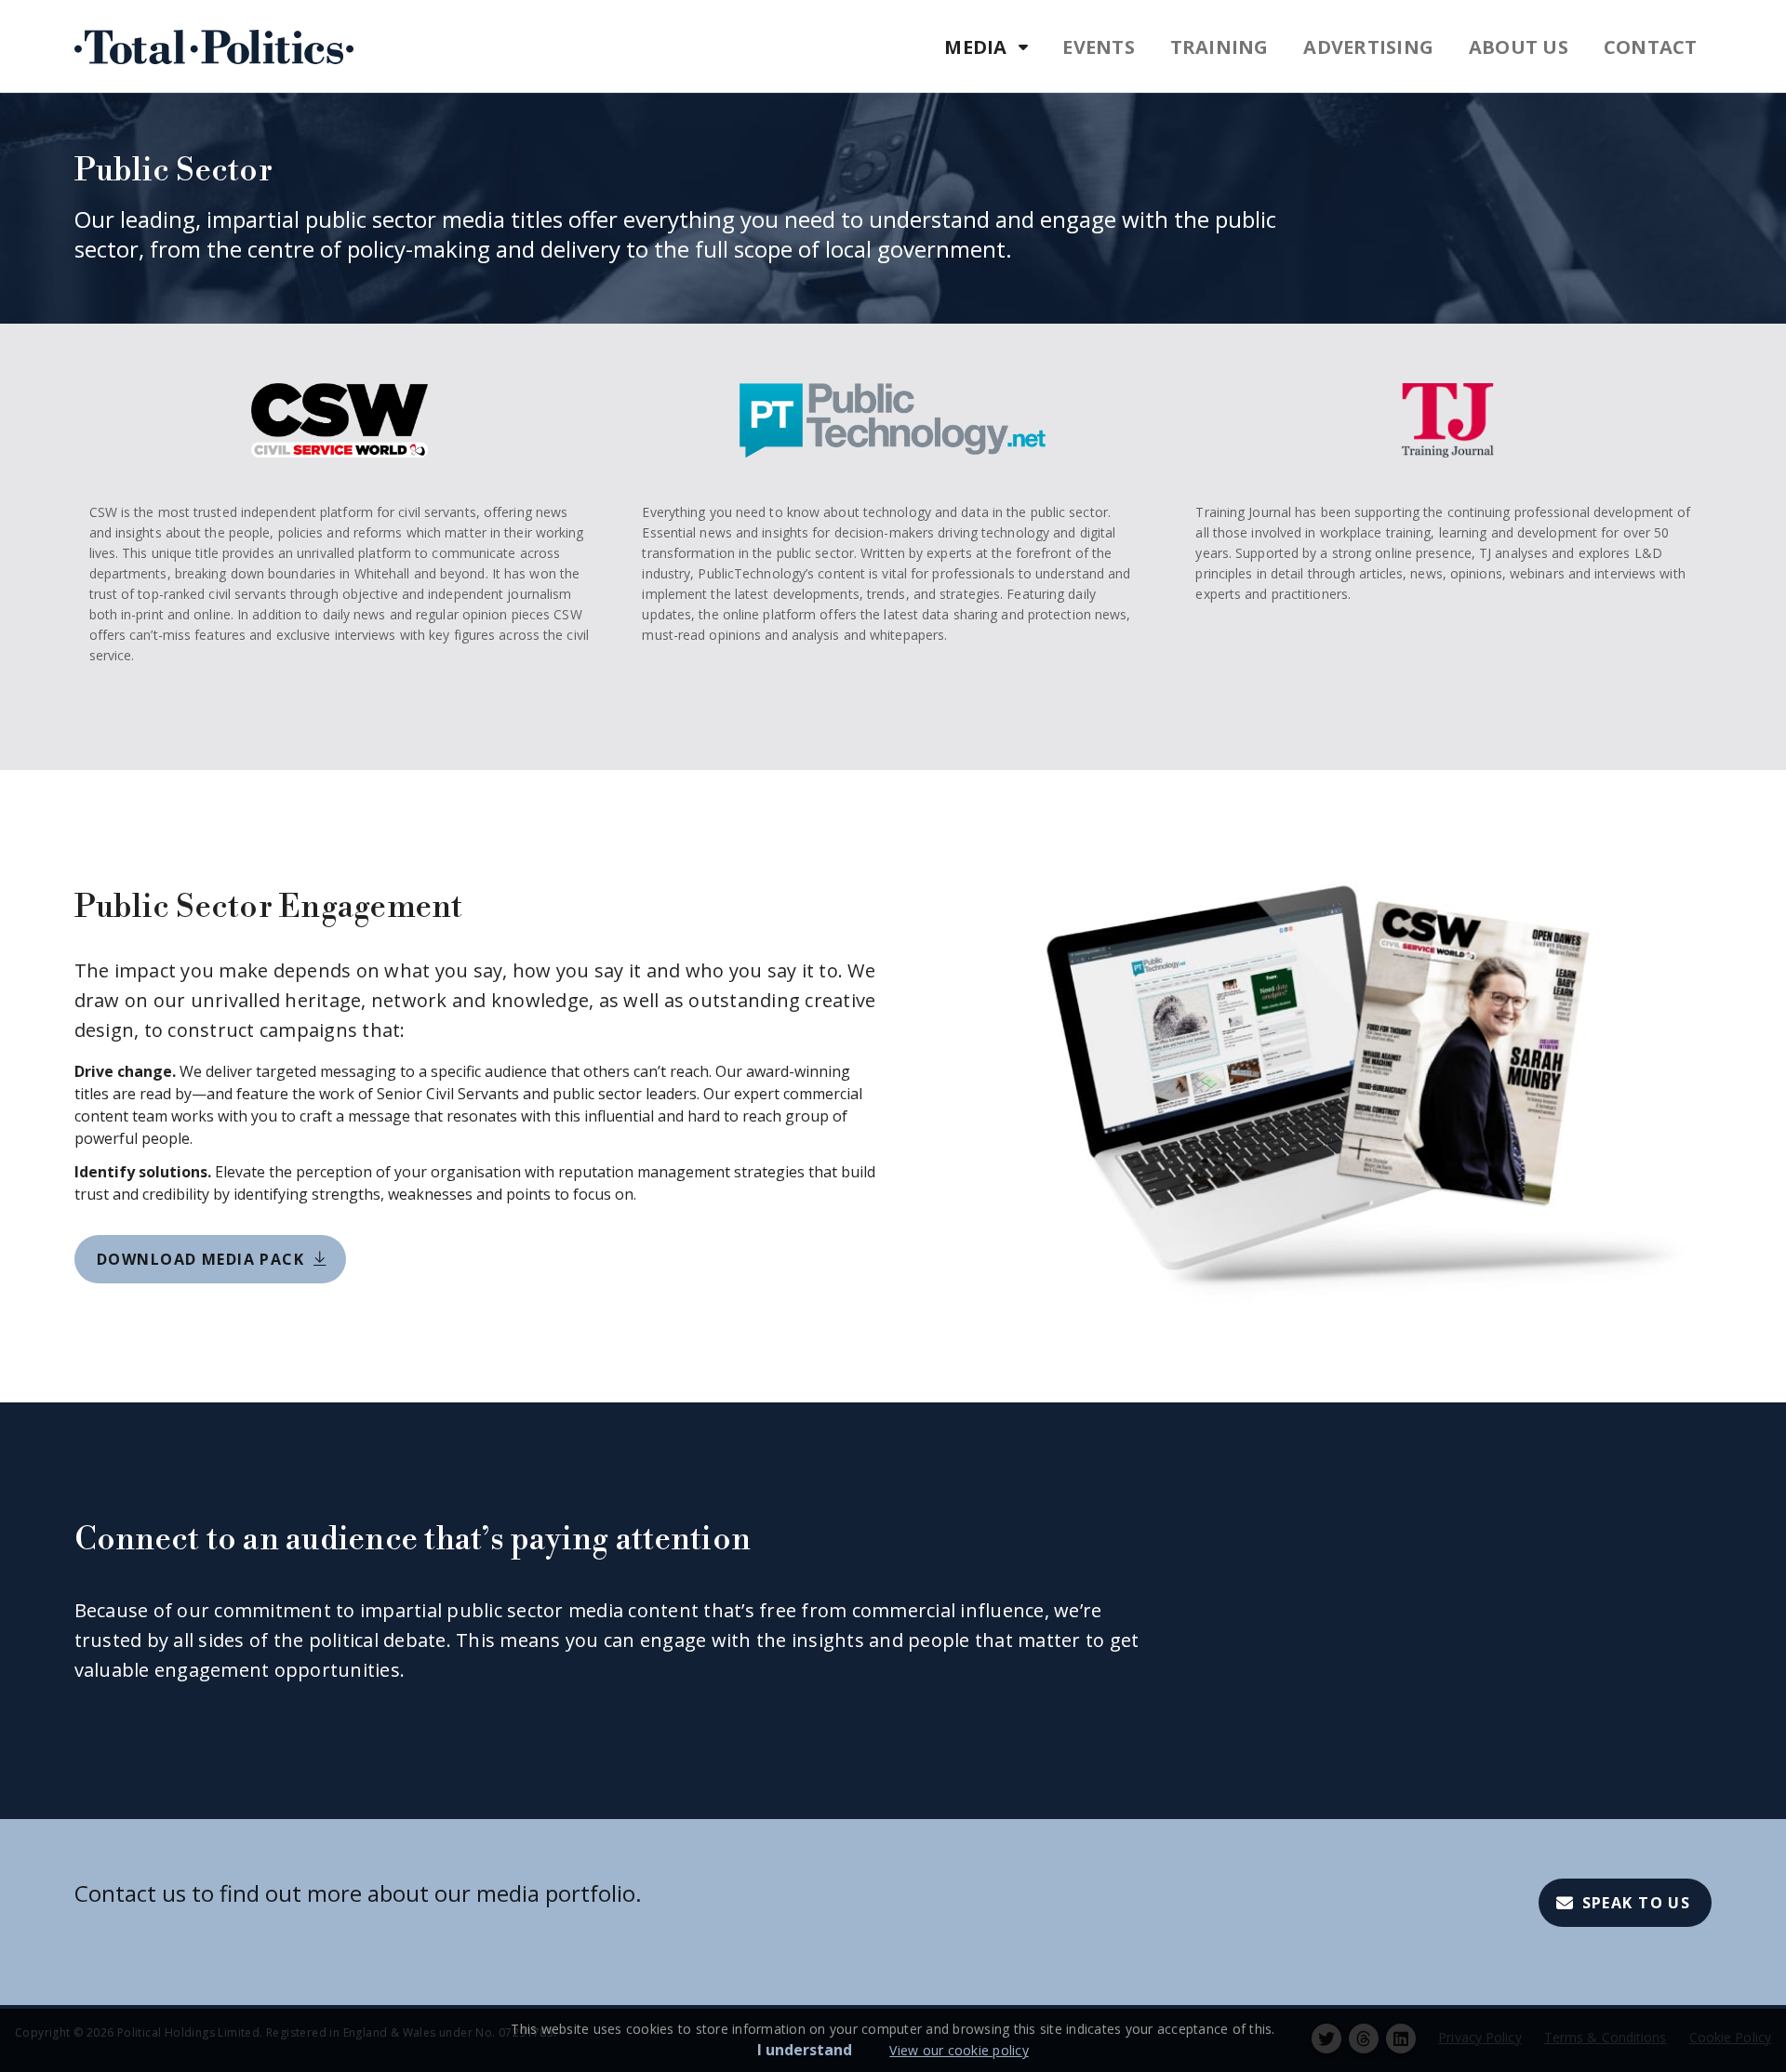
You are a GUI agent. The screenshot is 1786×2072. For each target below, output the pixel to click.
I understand (805, 2050)
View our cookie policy (959, 2050)
